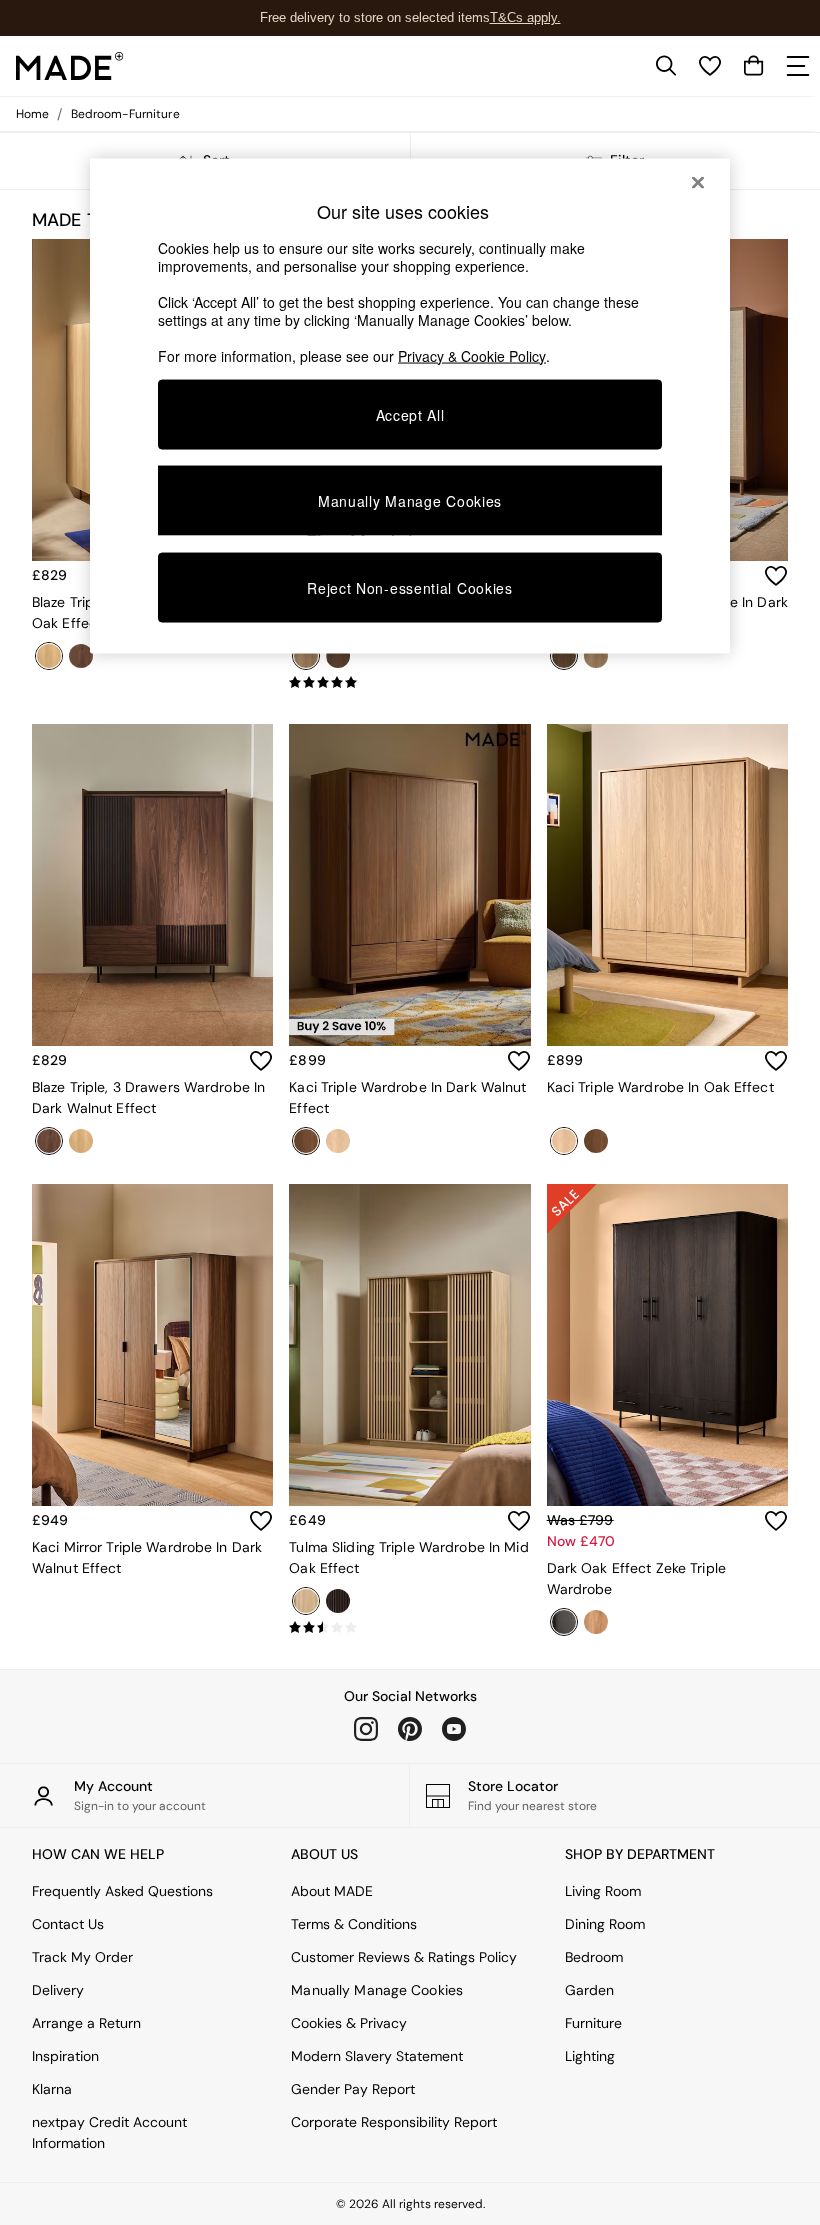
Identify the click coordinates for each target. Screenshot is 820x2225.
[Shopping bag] (754, 66)
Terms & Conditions (354, 1924)
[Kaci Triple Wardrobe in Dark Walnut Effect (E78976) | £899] (409, 885)
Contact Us (68, 1924)
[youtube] (454, 1729)
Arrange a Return (86, 2023)
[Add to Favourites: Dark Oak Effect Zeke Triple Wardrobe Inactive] (776, 1521)
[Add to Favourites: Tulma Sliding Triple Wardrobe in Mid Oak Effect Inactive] (519, 1521)
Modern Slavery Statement (377, 2056)
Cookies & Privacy (349, 2023)
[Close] (698, 182)
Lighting (590, 2056)
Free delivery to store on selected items (375, 17)
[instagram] (366, 1729)
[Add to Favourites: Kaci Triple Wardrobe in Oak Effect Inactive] (776, 1061)
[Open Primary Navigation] (798, 66)
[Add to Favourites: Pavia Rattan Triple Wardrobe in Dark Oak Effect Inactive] (776, 576)
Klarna (52, 2089)
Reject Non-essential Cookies (410, 588)
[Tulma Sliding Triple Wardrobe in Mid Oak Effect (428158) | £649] (409, 1345)
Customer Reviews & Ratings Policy (404, 1957)
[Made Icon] (70, 66)
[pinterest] (410, 1729)
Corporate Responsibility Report (394, 2122)
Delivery (58, 1990)
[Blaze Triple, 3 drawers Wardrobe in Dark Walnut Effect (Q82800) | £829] (152, 885)
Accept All (410, 414)
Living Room (603, 1891)
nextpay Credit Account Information (109, 2132)
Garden (589, 1990)
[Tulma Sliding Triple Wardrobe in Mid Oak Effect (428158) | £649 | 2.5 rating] (409, 1628)
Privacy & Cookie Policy (472, 355)
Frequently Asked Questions (122, 1891)
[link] (666, 66)
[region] (410, 406)
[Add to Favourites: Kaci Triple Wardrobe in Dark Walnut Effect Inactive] (519, 1061)
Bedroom (594, 1957)
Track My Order (82, 1957)
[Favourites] (710, 66)
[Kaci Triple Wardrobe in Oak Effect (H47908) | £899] (667, 885)
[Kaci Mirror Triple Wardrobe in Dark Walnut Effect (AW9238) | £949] (152, 1345)
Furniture (593, 2023)
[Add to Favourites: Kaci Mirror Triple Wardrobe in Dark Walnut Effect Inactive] (261, 1521)
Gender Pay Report (353, 2089)
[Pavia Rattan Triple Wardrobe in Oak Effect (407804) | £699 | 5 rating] (409, 683)
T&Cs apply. (525, 17)
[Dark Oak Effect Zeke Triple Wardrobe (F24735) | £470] (667, 1345)
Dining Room (605, 1924)
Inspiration (65, 2056)
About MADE (332, 1891)
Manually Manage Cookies (377, 1990)
